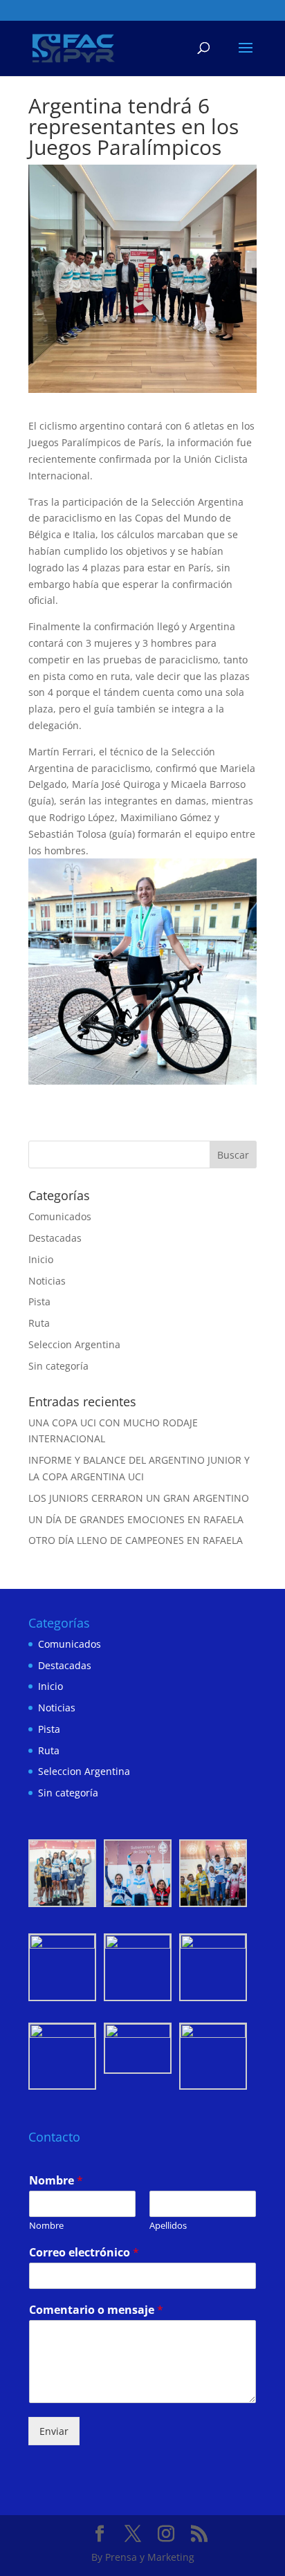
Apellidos (168, 2226)
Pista (39, 1301)
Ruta (39, 1323)
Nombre (56, 2181)
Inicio (41, 1259)
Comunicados (60, 1216)
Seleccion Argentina (74, 1344)
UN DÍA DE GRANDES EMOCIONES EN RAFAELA (136, 1519)
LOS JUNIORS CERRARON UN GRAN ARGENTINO (139, 1498)
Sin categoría (58, 1366)
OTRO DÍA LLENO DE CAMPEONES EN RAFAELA (136, 1540)
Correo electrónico (84, 2253)
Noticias (47, 1281)
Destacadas (55, 1238)
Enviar (54, 2431)
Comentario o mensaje (96, 2310)
